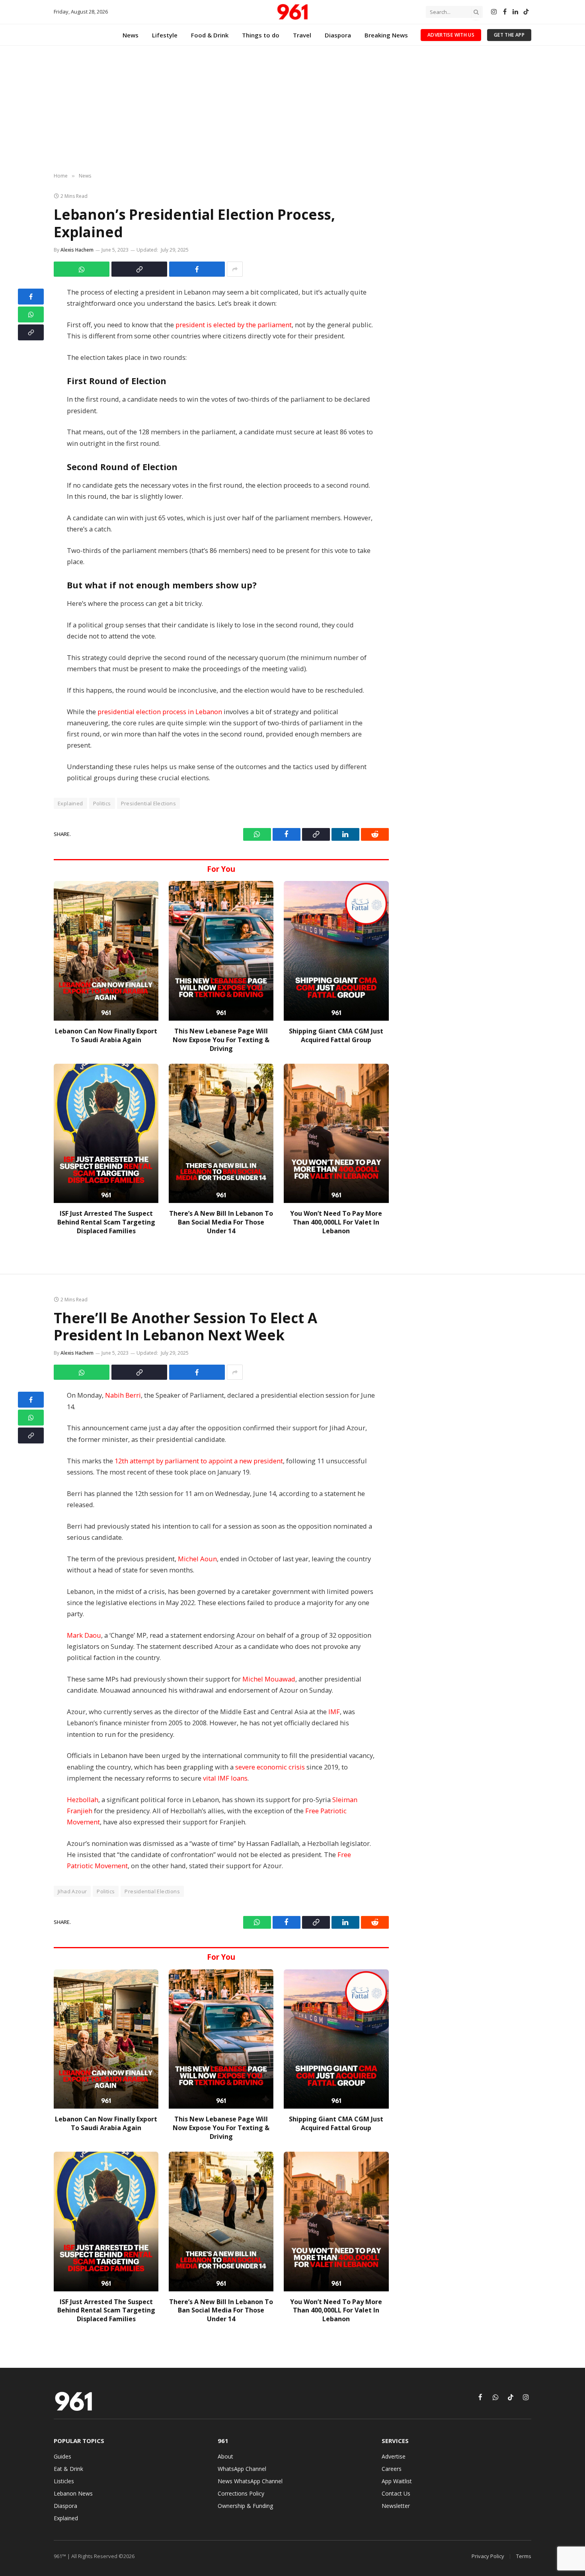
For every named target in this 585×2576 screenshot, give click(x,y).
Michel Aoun (197, 1559)
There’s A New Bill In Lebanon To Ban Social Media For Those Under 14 (221, 1222)
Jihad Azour (72, 1891)
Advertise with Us (451, 35)
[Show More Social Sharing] (235, 269)
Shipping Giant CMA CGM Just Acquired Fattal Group (336, 1036)
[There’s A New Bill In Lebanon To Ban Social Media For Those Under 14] (221, 1134)
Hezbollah (83, 1800)
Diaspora (338, 35)
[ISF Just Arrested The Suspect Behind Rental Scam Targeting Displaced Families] (106, 1134)
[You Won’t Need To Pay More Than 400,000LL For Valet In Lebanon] (336, 1134)
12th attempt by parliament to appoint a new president (199, 1461)
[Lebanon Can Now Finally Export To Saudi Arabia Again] (106, 951)
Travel (302, 35)
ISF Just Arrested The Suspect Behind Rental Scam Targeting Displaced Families (106, 1222)
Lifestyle (165, 35)
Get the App (509, 35)
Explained (70, 803)
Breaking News (386, 35)
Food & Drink (210, 35)
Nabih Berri (123, 1395)
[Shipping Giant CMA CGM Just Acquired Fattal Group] (336, 951)
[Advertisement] (292, 109)
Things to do (261, 35)
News (131, 35)
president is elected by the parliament (234, 325)
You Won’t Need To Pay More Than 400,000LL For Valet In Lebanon (336, 1222)
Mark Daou (84, 1635)
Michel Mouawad (269, 1679)
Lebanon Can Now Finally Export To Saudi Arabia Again (106, 1036)
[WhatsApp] (31, 314)
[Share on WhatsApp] (82, 269)
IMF (334, 1712)
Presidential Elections (149, 803)
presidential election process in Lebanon (160, 712)
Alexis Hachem (77, 250)
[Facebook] (31, 297)
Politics (102, 803)
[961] (292, 12)
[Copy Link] (139, 269)
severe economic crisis (270, 1767)
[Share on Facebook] (197, 269)
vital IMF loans (225, 1778)
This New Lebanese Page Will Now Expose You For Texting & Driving (221, 1040)
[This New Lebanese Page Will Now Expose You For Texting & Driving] (221, 951)
